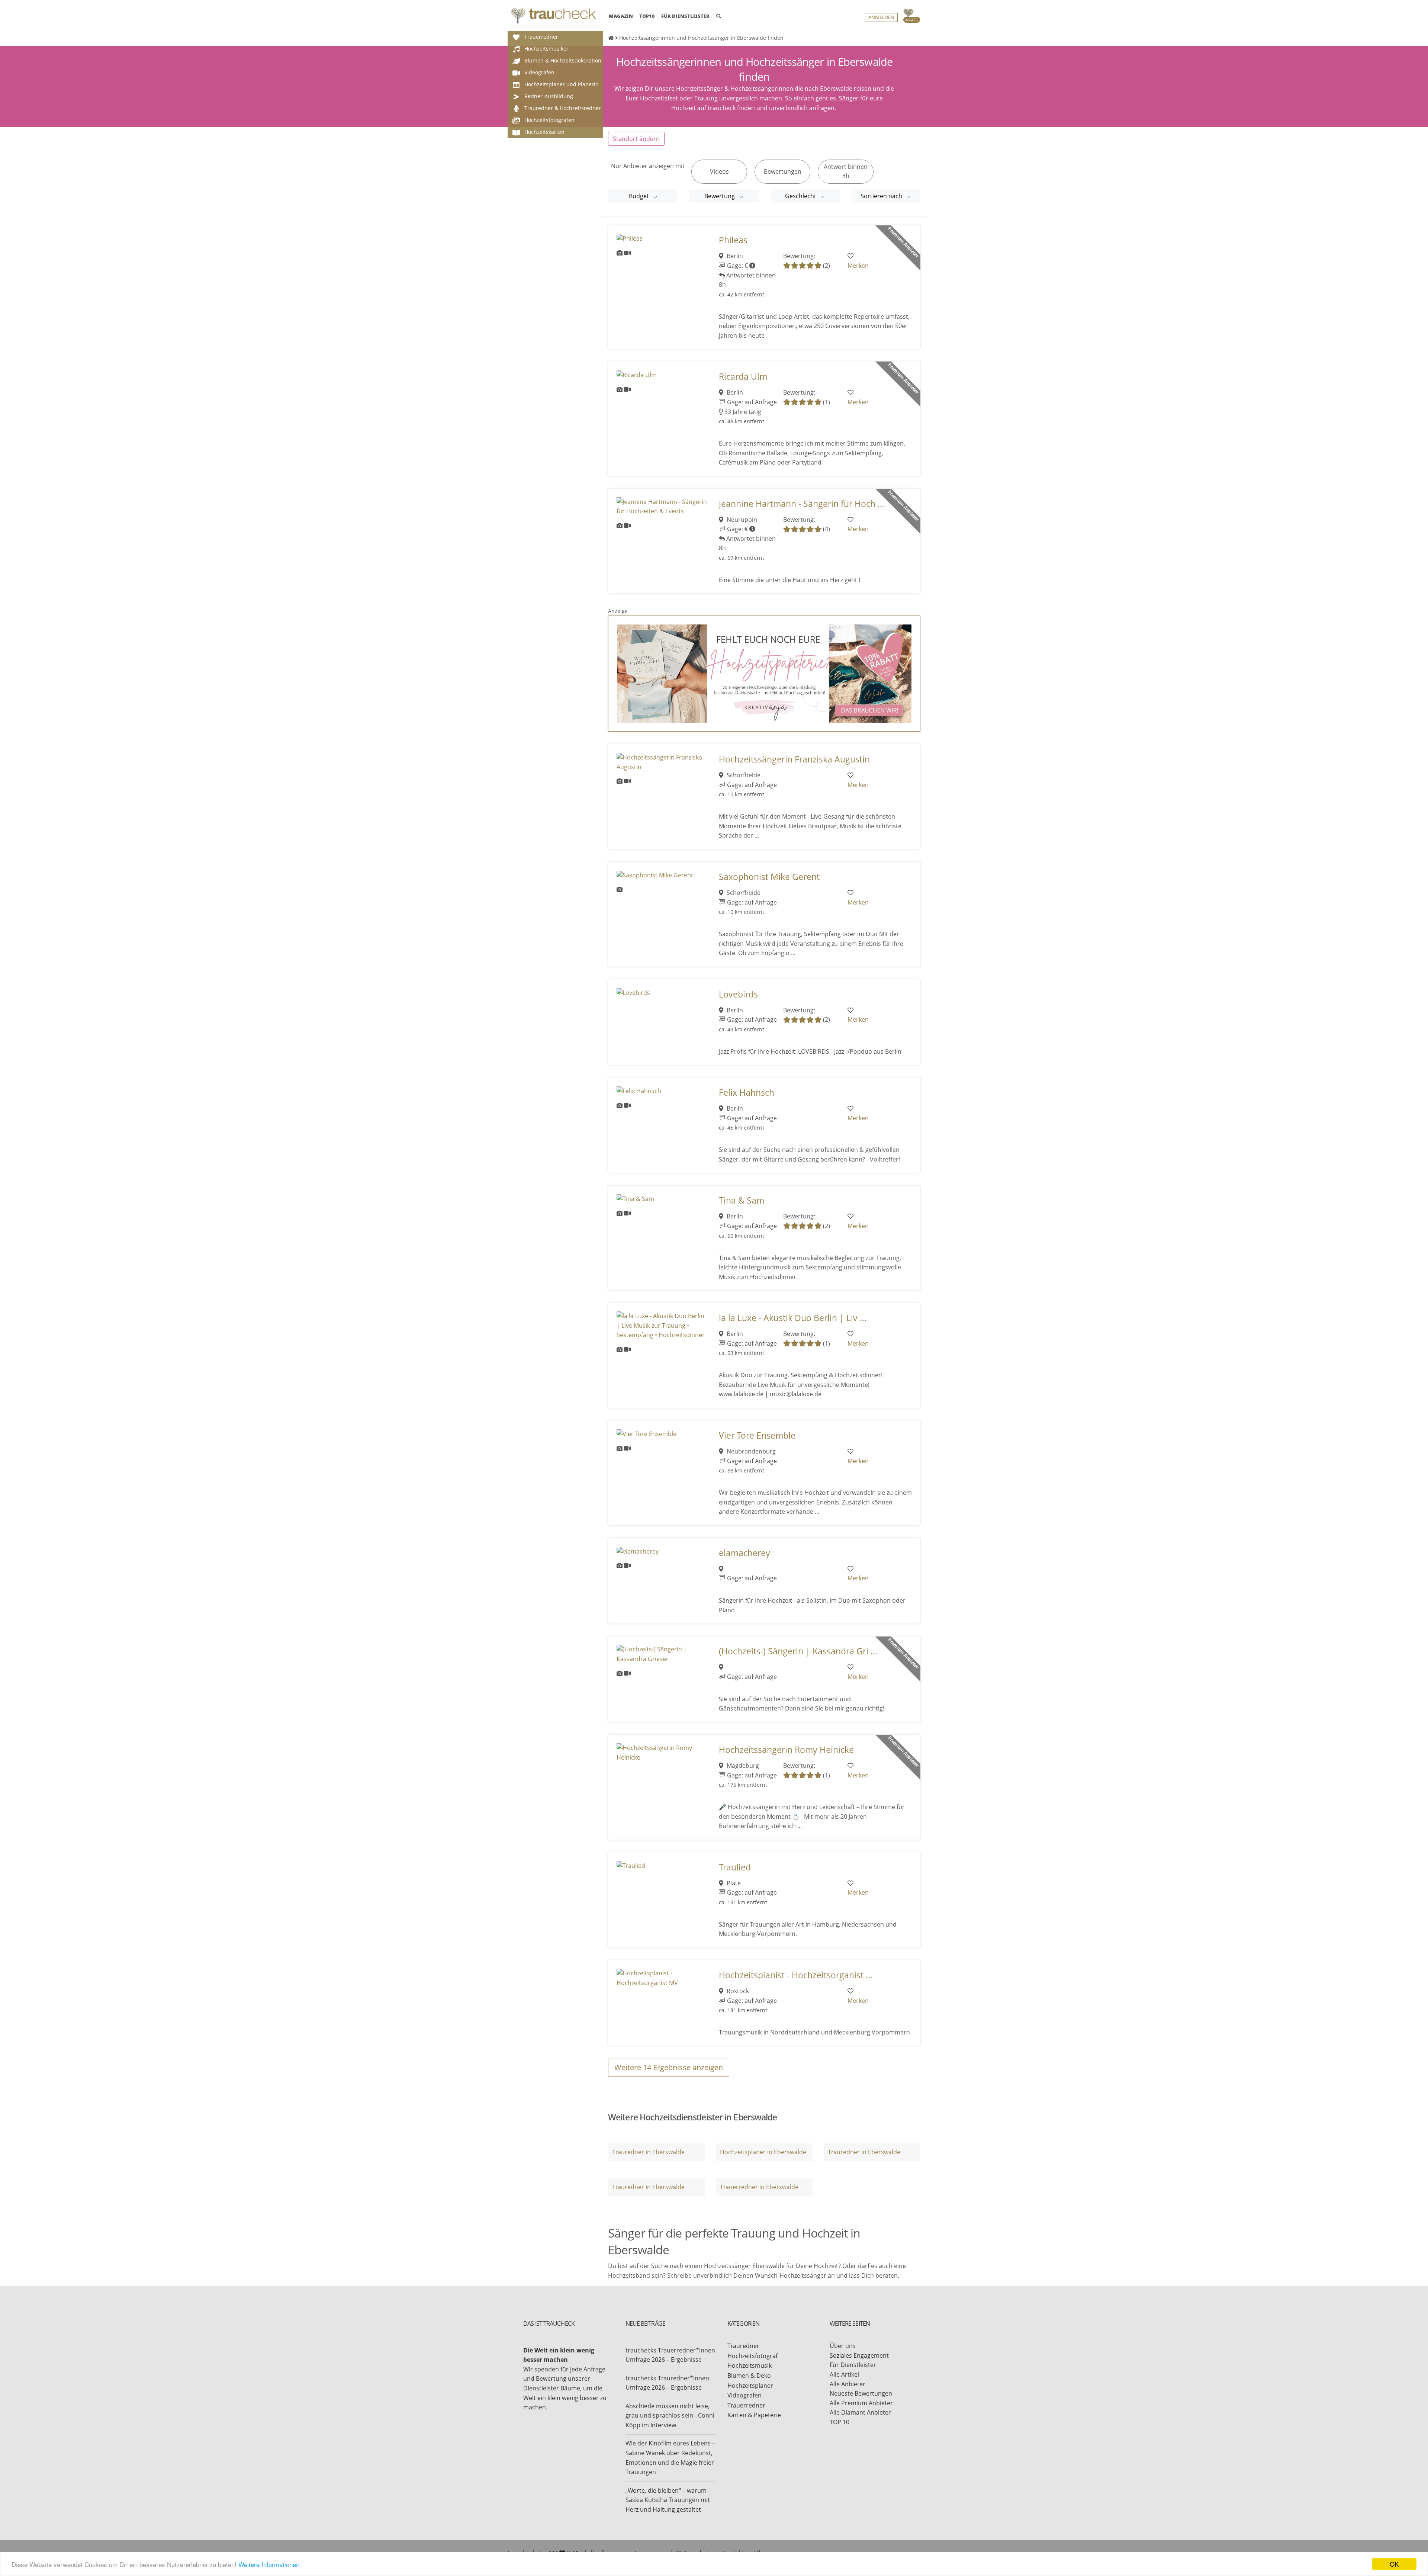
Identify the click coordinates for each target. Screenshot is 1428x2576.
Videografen (744, 2395)
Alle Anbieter (848, 2384)
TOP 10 (840, 2422)
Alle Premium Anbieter (861, 2403)
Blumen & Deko (749, 2376)
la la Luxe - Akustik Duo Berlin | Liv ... (793, 1318)
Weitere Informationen (269, 2564)
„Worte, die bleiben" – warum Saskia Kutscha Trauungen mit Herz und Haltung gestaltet (668, 2500)
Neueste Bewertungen (861, 2393)
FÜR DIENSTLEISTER (685, 16)
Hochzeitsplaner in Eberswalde (763, 2152)
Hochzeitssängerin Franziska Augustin (794, 759)
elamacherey (744, 1553)
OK (1394, 2564)
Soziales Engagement (859, 2355)
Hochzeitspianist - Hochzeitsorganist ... (796, 1975)
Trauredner (743, 2346)
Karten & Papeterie (754, 2415)
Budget (640, 196)
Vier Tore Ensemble (757, 1435)
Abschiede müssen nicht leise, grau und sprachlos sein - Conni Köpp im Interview (670, 2416)
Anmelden (881, 17)
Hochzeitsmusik (750, 2365)
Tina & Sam (742, 1200)
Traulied (735, 1867)
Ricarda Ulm (743, 377)
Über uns (843, 2346)
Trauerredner (746, 2405)
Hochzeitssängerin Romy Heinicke (786, 1750)
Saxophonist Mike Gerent (769, 877)
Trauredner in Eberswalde (648, 2152)
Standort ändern (636, 139)
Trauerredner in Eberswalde (759, 2187)
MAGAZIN (621, 16)
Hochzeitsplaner (750, 2386)
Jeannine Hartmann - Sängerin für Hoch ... (802, 504)
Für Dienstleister (853, 2365)
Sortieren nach (882, 196)
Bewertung (720, 196)
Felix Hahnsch (747, 1093)
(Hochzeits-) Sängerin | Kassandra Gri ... (798, 1651)
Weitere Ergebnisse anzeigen (669, 2067)
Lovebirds (738, 994)
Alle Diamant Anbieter (860, 2412)
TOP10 (647, 16)
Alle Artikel (844, 2374)
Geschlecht (801, 196)
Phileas (733, 240)
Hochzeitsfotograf (752, 2356)
